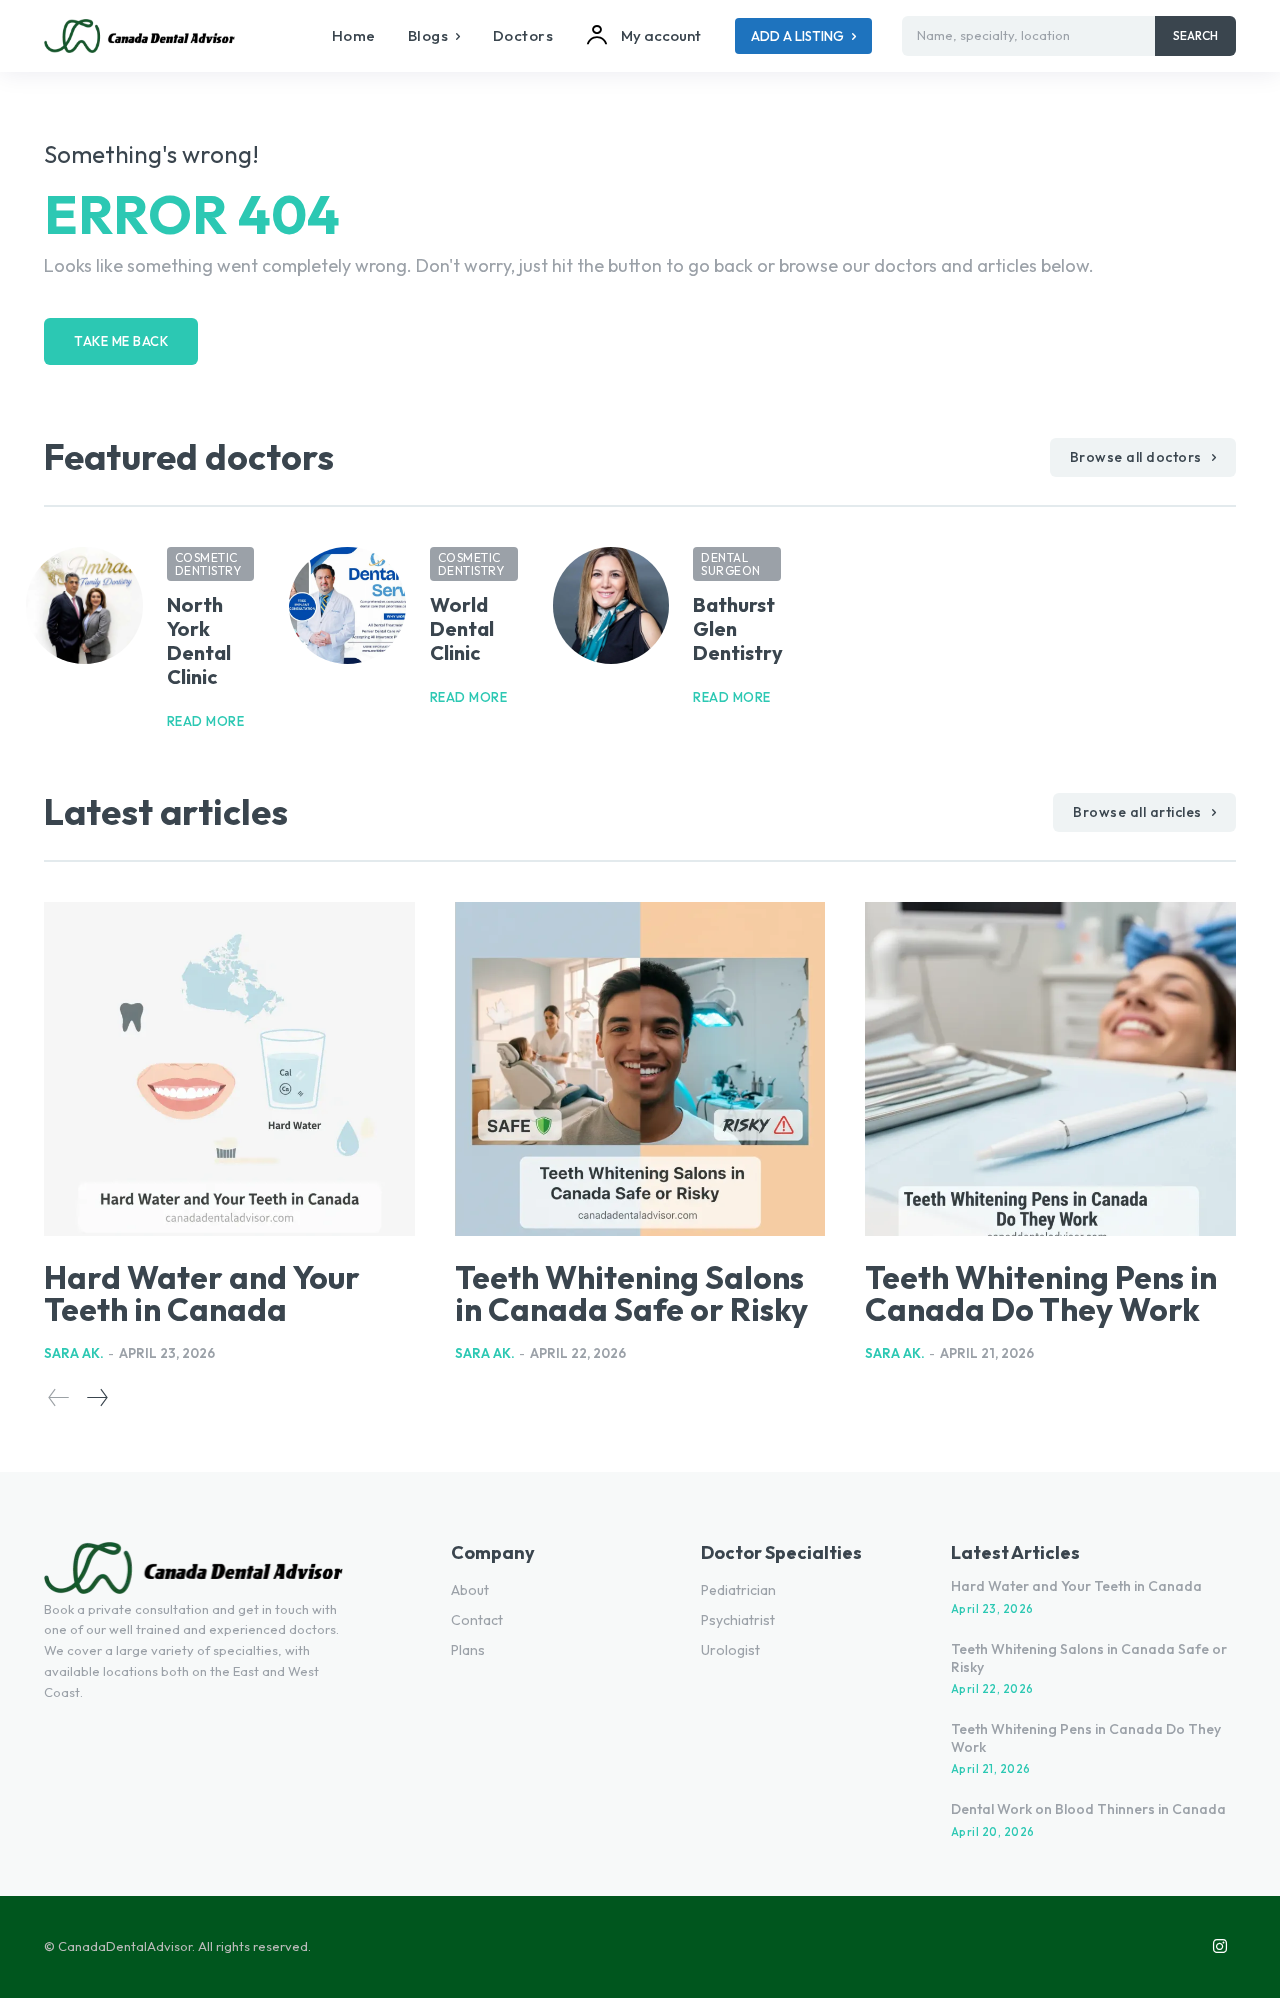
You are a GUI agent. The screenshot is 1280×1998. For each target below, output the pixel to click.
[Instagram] (1220, 1947)
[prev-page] (59, 1397)
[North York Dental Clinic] (84, 605)
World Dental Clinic (462, 628)
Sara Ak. (74, 1353)
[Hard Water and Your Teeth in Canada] (229, 1069)
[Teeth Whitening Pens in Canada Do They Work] (1050, 1069)
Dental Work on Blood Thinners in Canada (1088, 1809)
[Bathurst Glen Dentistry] (611, 605)
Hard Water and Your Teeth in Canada (202, 1293)
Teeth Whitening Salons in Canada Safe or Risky (631, 1293)
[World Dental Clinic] (347, 605)
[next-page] (96, 1397)
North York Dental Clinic (199, 640)
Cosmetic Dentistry (208, 564)
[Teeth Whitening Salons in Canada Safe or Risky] (640, 1069)
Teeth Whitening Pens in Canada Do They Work (1041, 1293)
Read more (206, 721)
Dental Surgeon (731, 564)
